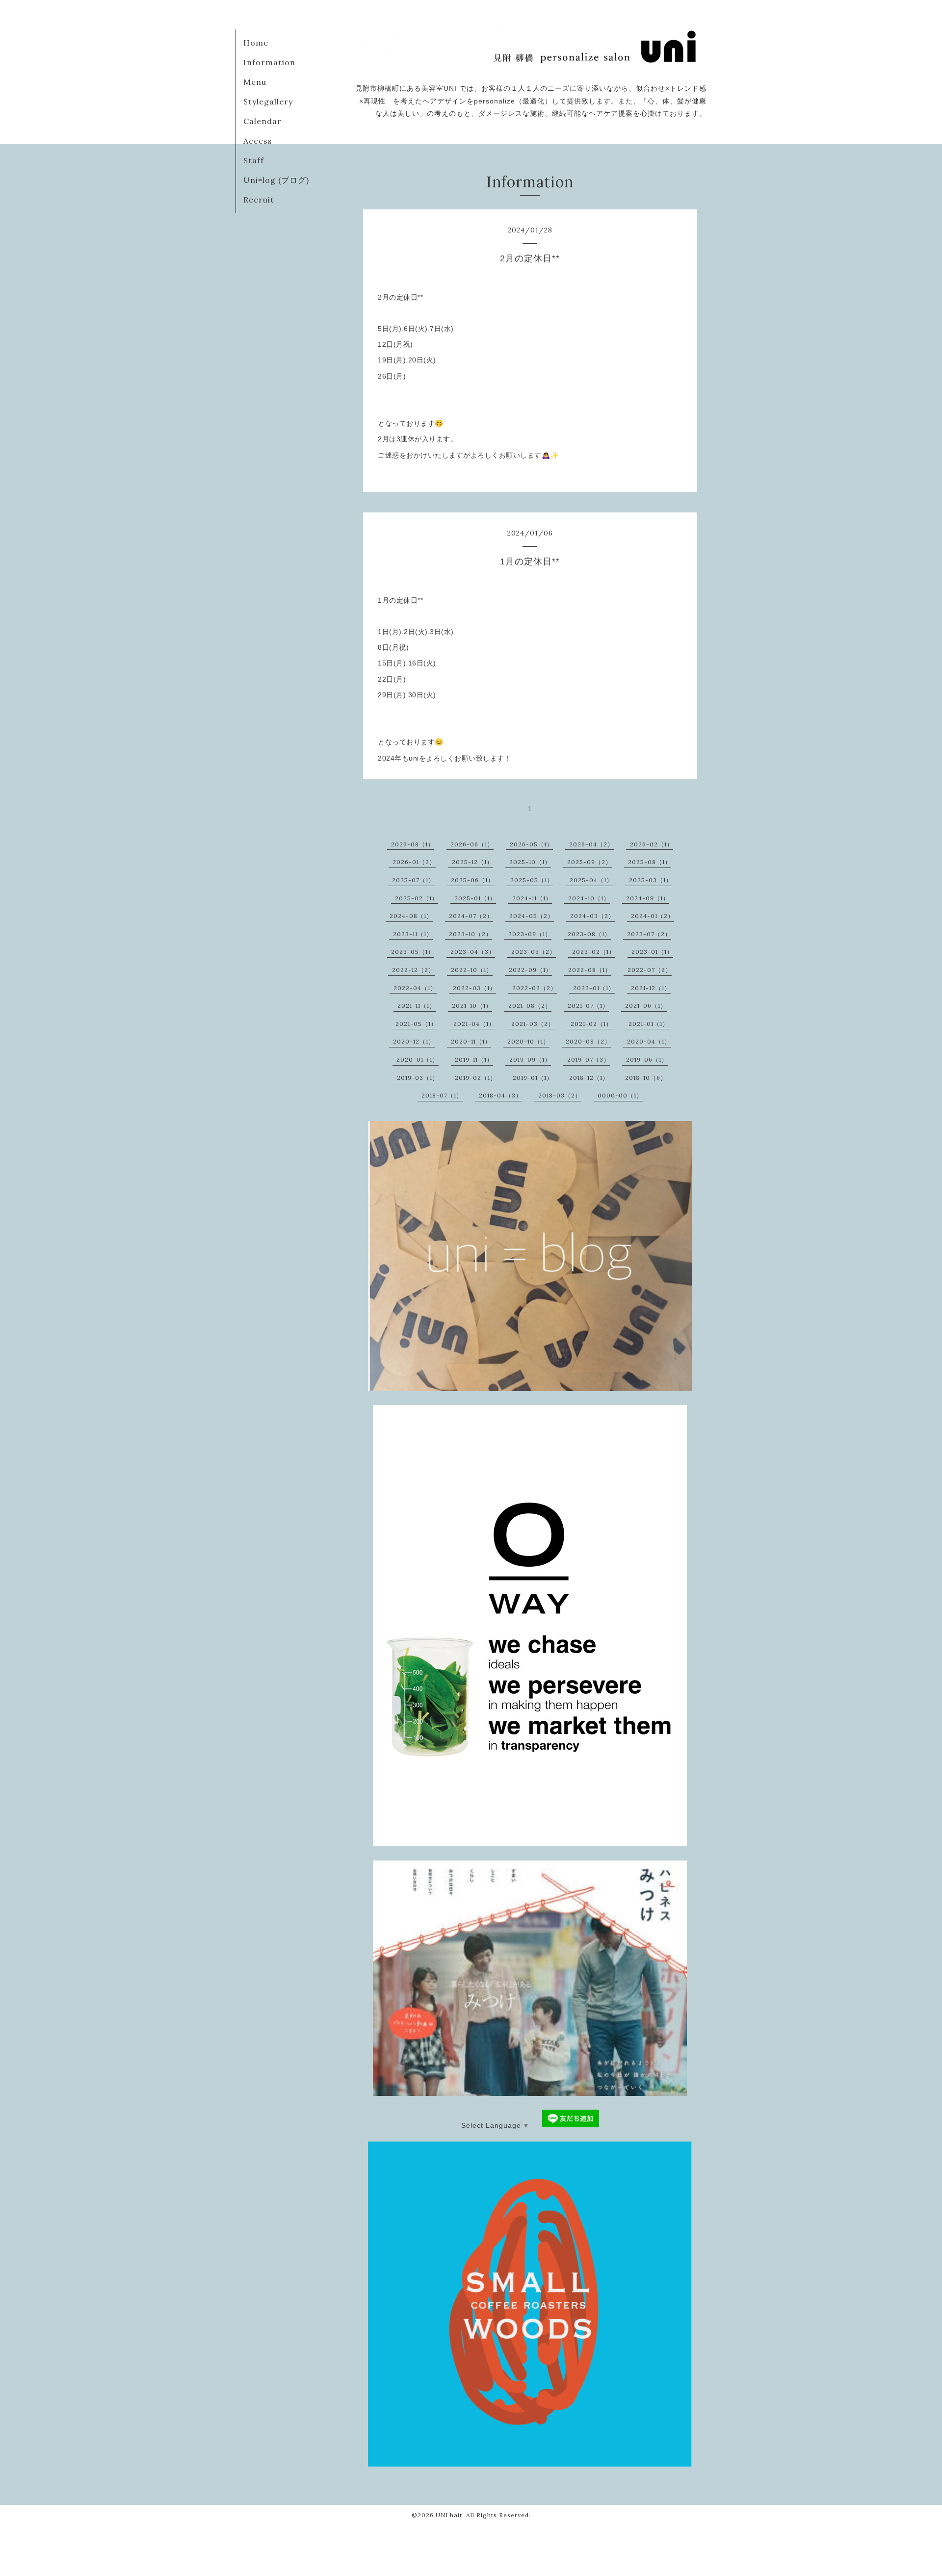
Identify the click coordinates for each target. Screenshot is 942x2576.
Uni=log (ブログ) (276, 180)
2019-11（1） (474, 1059)
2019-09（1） (530, 1059)
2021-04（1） (474, 1024)
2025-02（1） (417, 898)
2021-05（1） (416, 1024)
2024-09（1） (648, 898)
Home (256, 43)
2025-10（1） (530, 862)
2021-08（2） (530, 1006)
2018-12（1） (589, 1078)
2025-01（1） (475, 898)
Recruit (259, 200)
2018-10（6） (646, 1078)
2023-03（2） (534, 952)
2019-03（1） (418, 1078)
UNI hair (449, 2515)
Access (258, 141)
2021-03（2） (533, 1024)
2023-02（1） (594, 952)
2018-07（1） (442, 1095)
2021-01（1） (649, 1024)
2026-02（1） (652, 844)
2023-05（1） (413, 952)
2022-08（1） (590, 970)
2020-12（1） (414, 1041)
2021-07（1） (588, 1006)
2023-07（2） (649, 934)
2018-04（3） (500, 1095)
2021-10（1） (472, 1006)
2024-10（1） (589, 898)
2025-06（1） (472, 880)
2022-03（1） (474, 988)
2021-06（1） (646, 1006)
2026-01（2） (414, 862)
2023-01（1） (652, 952)
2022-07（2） (650, 970)
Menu (255, 82)
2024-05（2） (532, 916)
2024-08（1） (411, 916)
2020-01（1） (418, 1059)
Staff (254, 160)
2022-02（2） (535, 988)
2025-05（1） (532, 880)
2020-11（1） (471, 1041)
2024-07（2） (471, 916)
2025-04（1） (591, 880)
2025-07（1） (413, 880)
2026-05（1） (531, 844)
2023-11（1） (413, 934)
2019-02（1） (476, 1078)
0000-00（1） (620, 1095)
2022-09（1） (530, 970)
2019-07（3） (589, 1059)
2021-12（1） (651, 988)
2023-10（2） (471, 934)
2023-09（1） (530, 934)
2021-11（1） (417, 1006)
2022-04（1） (415, 988)
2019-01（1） (533, 1078)
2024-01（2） (653, 916)
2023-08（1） (589, 934)
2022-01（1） (594, 988)
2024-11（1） (532, 898)
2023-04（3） (473, 952)
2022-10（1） (472, 970)
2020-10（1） (528, 1041)
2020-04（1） (649, 1041)
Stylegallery (268, 102)
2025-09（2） (589, 862)
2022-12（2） (413, 970)
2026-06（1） (472, 844)
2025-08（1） (650, 862)
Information (269, 62)
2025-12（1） (472, 862)
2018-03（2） (560, 1095)
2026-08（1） (413, 844)
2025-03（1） (651, 880)
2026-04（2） (591, 844)
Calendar (262, 121)
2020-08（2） (588, 1041)
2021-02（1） (591, 1024)
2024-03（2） (592, 916)
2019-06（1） (647, 1059)
